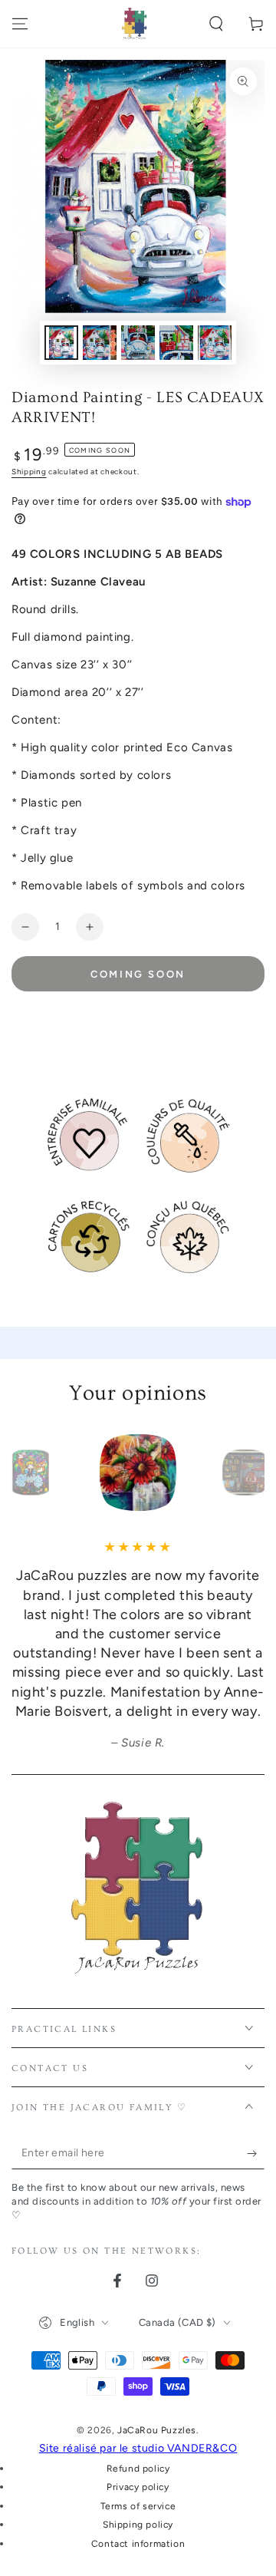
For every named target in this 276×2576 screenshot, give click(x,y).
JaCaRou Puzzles (157, 2430)
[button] (216, 24)
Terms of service (138, 2506)
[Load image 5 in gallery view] (215, 343)
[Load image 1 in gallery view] (61, 343)
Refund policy (138, 2469)
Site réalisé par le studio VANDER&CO (138, 2448)
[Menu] (20, 24)
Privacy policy (138, 2487)
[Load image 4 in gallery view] (176, 343)
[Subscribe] (256, 2154)
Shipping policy (138, 2525)
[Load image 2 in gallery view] (100, 343)
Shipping (29, 472)
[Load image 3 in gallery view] (138, 343)
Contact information (138, 2544)
